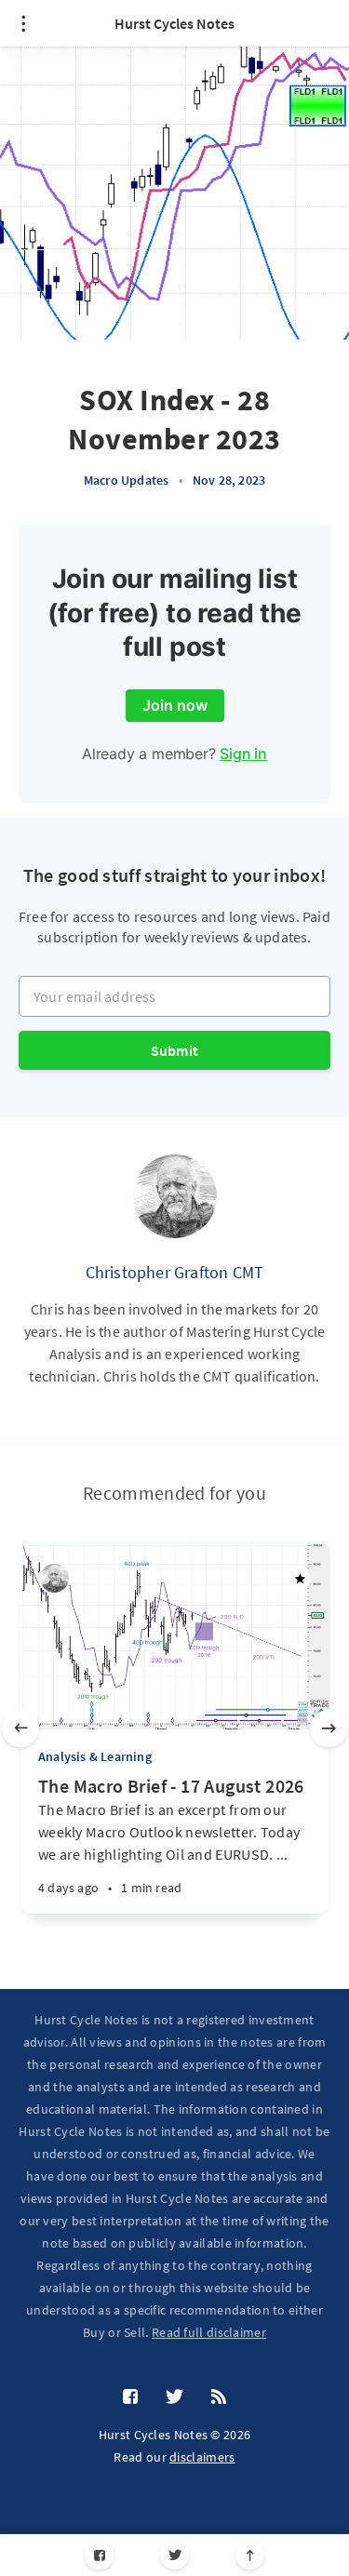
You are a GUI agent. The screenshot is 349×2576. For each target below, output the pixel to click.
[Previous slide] (20, 1728)
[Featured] (300, 1579)
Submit (174, 1050)
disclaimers (202, 2457)
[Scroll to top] (250, 2555)
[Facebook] (99, 2555)
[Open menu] (23, 23)
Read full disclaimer (209, 2332)
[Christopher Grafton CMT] (175, 1196)
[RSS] (219, 2397)
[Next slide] (329, 1728)
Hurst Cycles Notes (174, 23)
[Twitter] (174, 2555)
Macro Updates (127, 480)
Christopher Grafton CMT (175, 1272)
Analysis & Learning (95, 1756)
